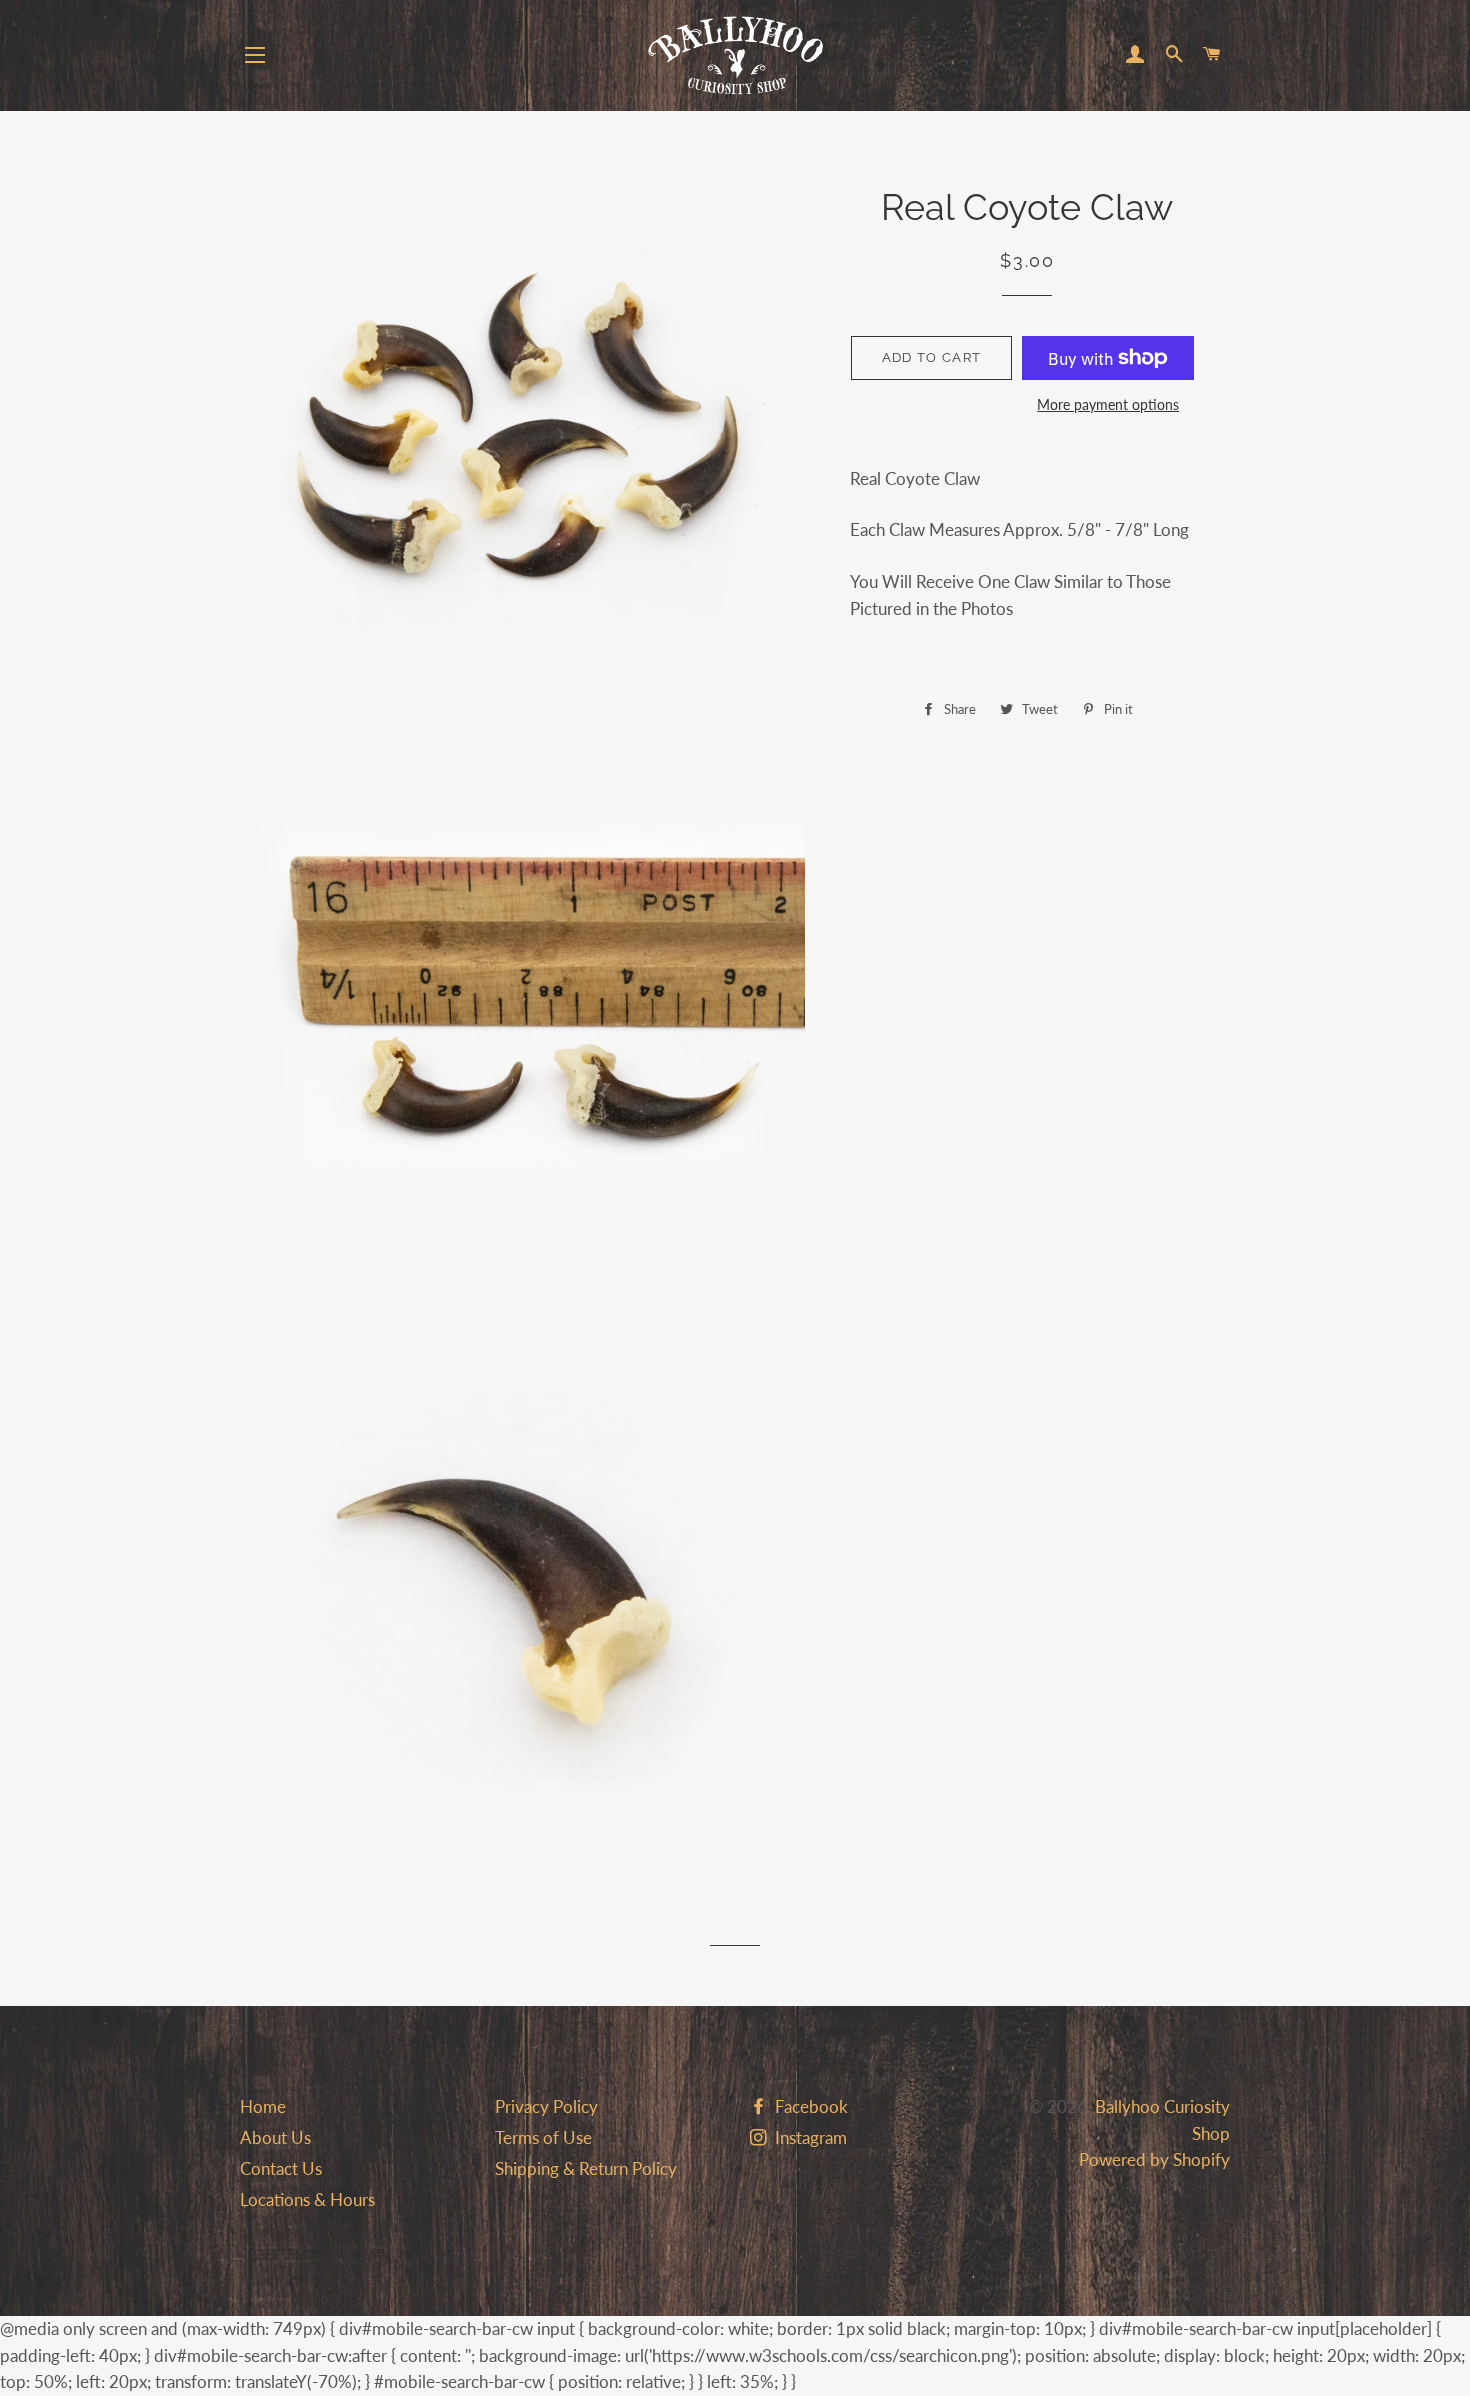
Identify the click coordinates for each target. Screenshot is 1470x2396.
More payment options (1108, 404)
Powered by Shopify (1154, 2159)
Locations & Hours (307, 2199)
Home (263, 2106)
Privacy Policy (546, 2106)
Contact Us (281, 2168)
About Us (275, 2137)
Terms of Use (543, 2137)
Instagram (809, 2137)
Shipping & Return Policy (586, 2168)
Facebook (809, 2106)
